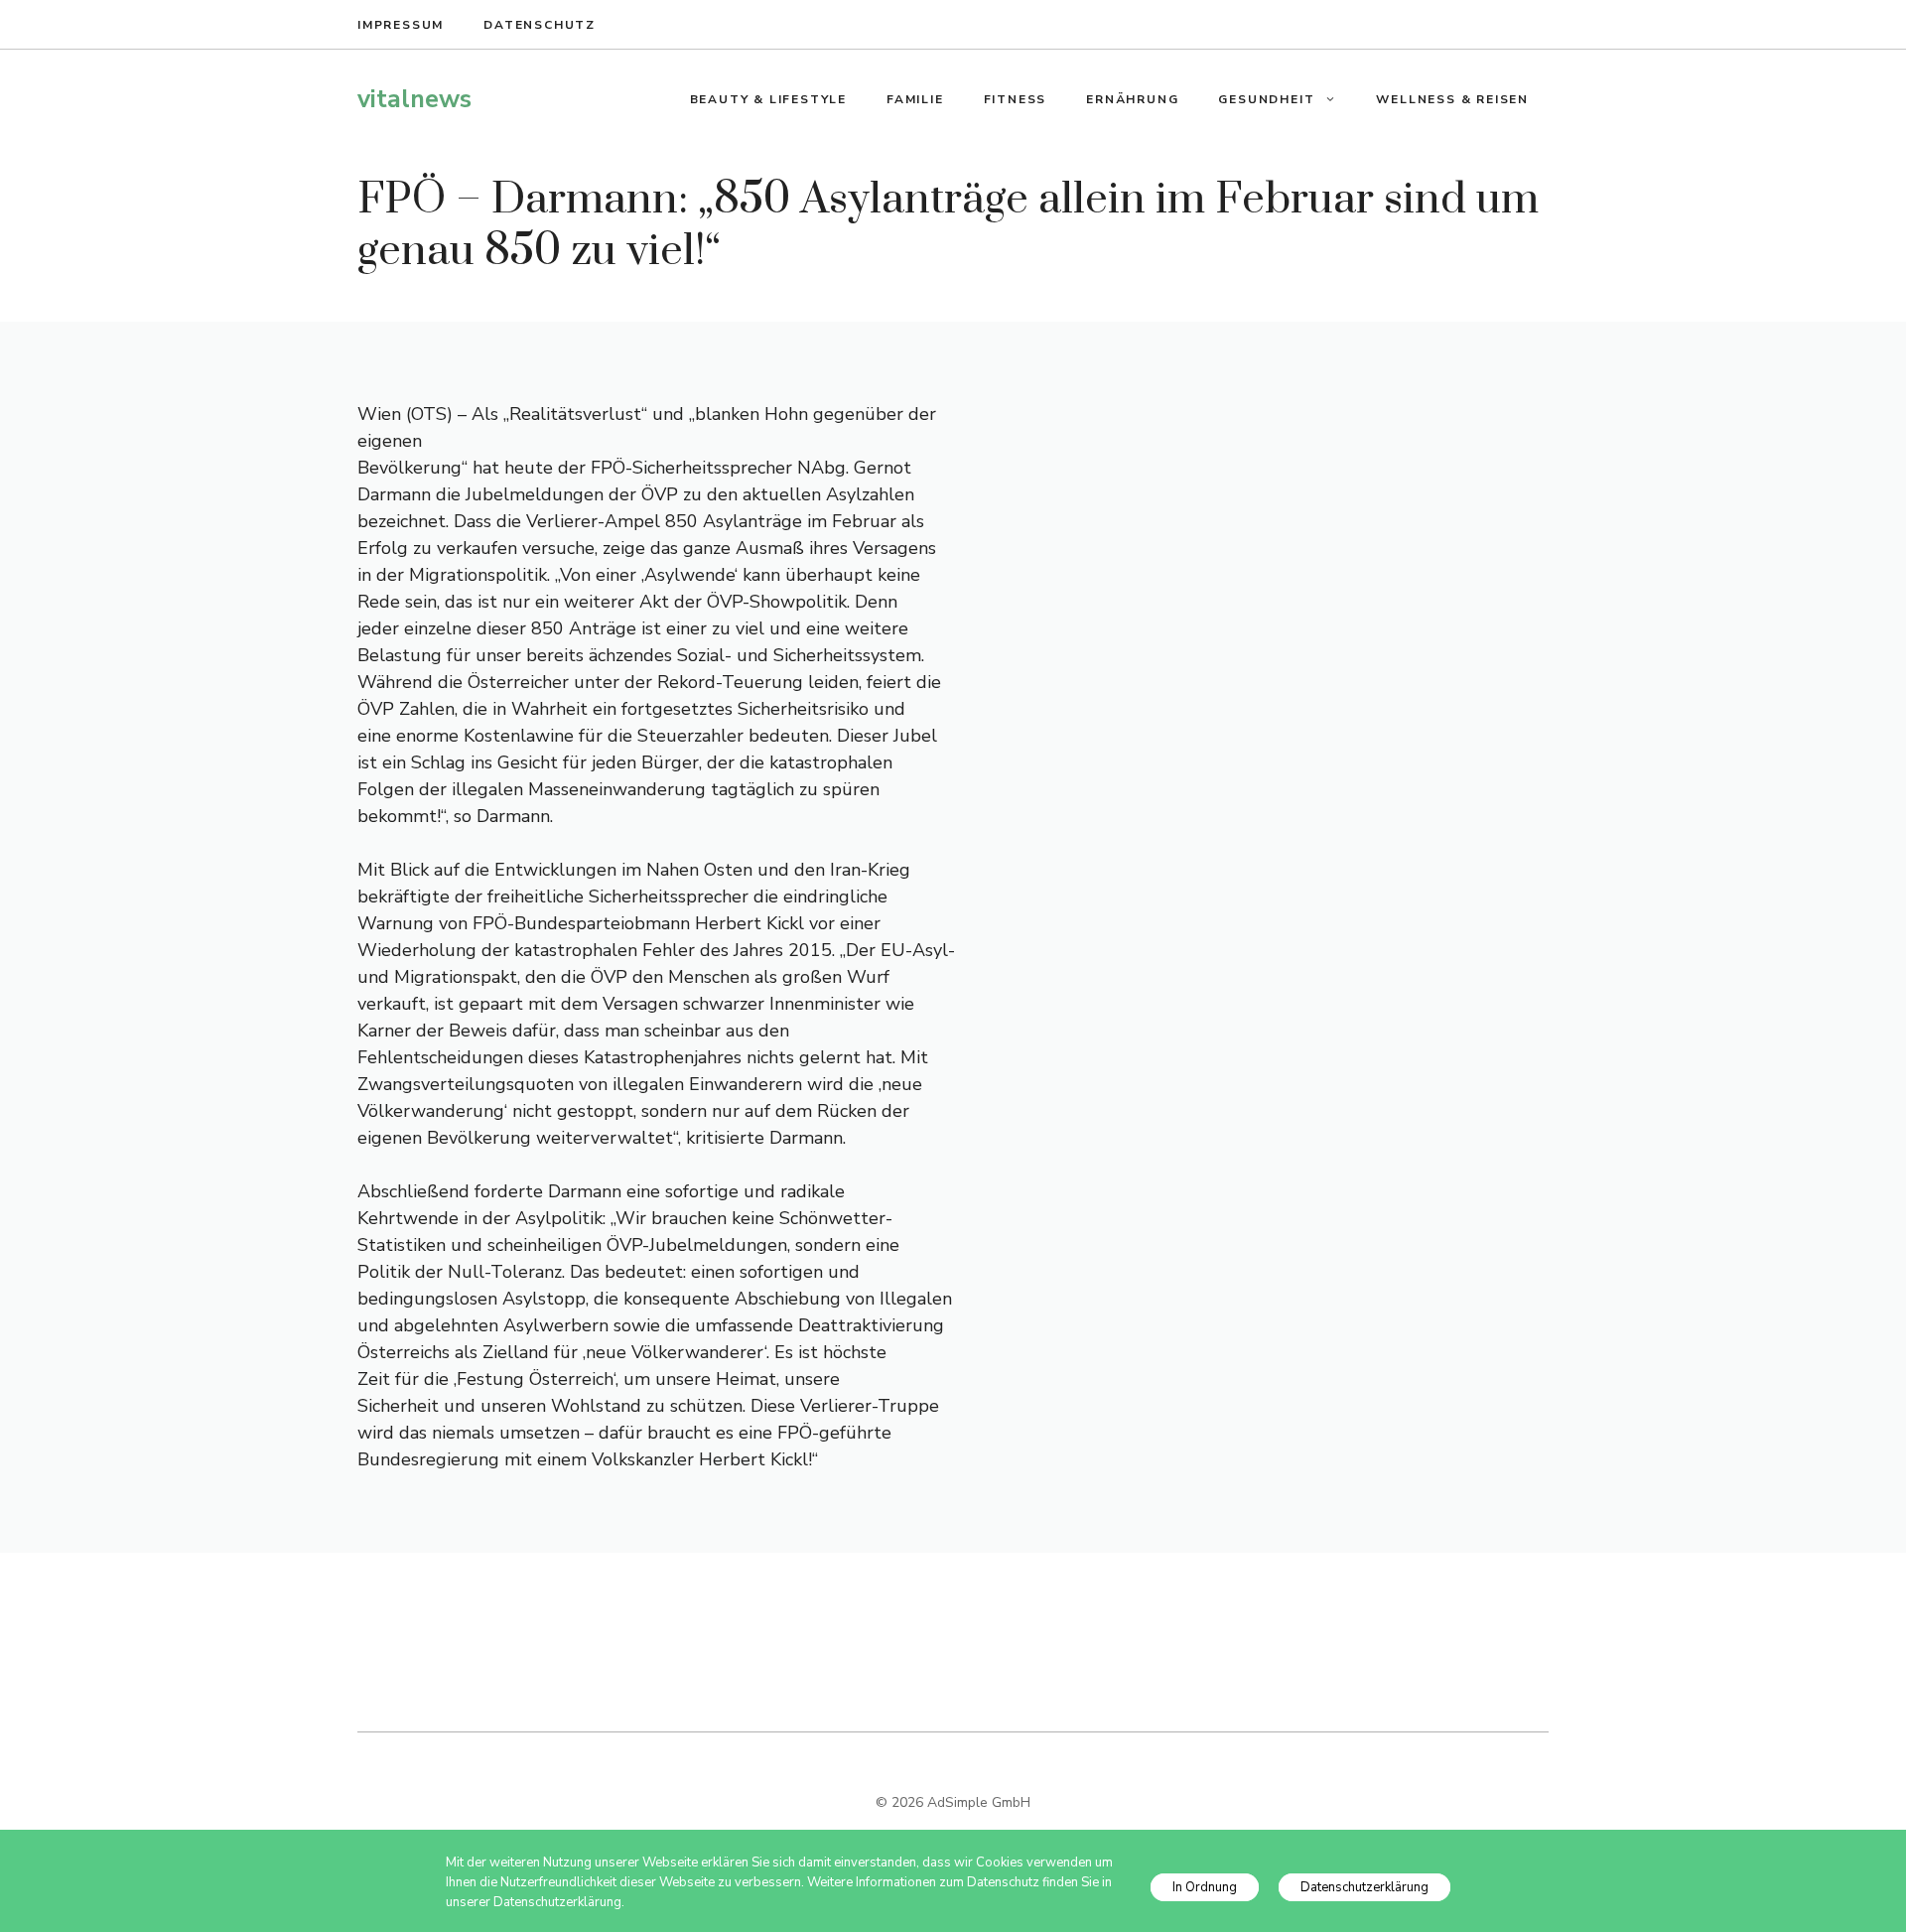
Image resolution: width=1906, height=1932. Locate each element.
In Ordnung (1205, 1887)
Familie (915, 99)
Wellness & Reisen (1452, 99)
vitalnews (414, 99)
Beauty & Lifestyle (768, 99)
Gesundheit (1266, 99)
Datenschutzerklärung (1364, 1887)
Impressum (401, 25)
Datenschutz (540, 25)
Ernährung (1132, 99)
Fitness (1016, 99)
